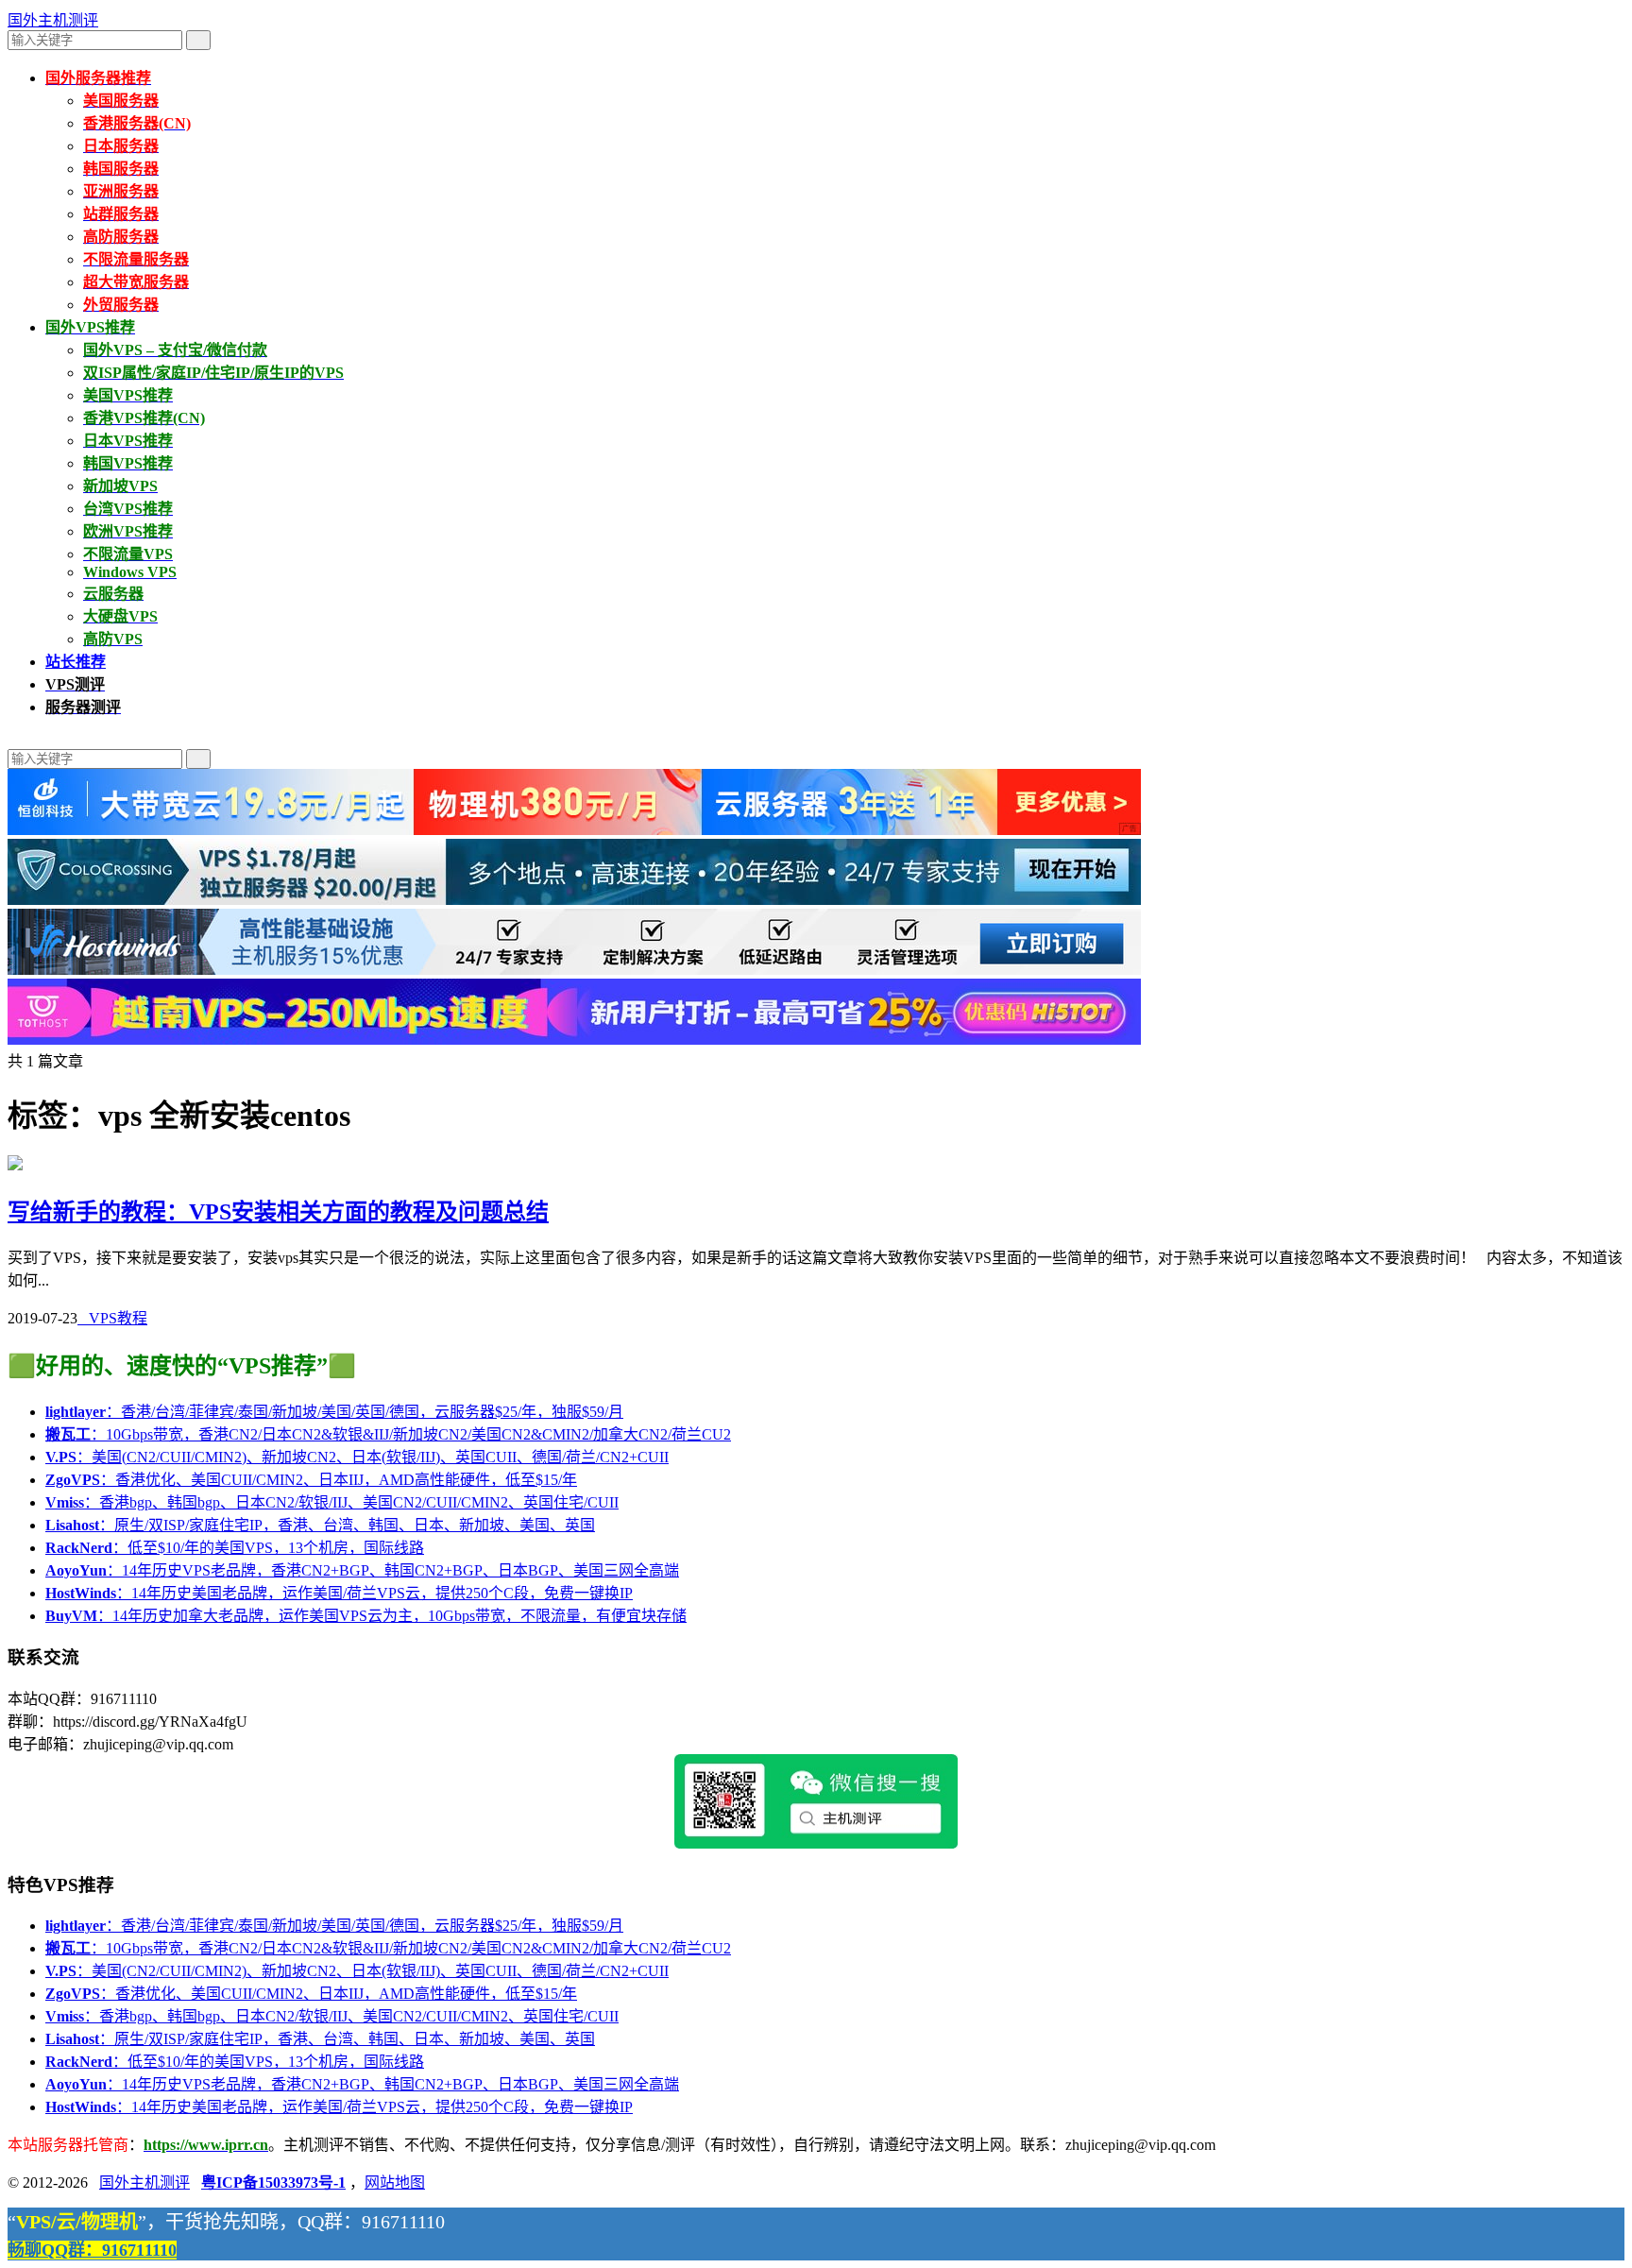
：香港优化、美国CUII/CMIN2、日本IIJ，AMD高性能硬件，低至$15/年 (311, 1480)
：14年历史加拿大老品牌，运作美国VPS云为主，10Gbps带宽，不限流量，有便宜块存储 (366, 1616)
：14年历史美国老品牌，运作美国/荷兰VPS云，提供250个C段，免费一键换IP (339, 1593)
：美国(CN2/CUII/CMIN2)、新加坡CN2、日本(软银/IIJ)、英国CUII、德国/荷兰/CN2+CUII (357, 1457)
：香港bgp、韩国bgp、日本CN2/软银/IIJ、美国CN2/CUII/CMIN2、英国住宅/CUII (332, 1502)
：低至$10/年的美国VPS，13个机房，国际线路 (235, 1548)
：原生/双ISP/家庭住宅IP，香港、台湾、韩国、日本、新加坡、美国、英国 (320, 1525)
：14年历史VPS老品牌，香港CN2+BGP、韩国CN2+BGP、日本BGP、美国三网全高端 (362, 1570)
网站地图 (395, 2183)
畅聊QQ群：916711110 (92, 2250)
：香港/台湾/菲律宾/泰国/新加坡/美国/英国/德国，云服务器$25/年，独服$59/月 (334, 1412)
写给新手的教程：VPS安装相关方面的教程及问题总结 (278, 1212)
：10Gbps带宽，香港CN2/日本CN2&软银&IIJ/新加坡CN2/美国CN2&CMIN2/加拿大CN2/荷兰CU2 (388, 1434)
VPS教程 (112, 1318)
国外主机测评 (53, 20)
